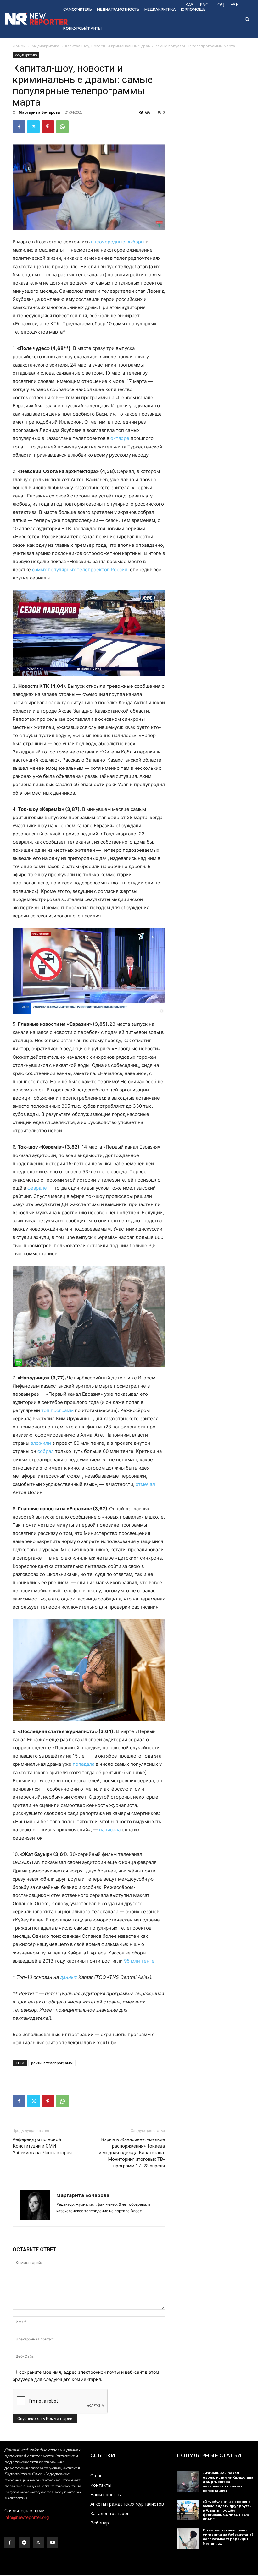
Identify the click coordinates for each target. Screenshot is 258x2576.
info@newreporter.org (27, 2517)
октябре (120, 438)
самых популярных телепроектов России (80, 570)
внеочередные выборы (118, 242)
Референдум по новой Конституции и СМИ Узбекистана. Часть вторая (42, 2146)
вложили (41, 1443)
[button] (247, 19)
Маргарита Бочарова (39, 112)
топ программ (57, 1410)
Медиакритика (45, 46)
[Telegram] (24, 2543)
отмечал (145, 1484)
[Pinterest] (48, 127)
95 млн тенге (139, 1961)
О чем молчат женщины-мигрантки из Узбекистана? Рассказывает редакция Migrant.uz (228, 2537)
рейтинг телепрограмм (52, 2063)
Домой (19, 46)
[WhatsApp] (62, 127)
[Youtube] (52, 2543)
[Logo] (30, 19)
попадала (84, 1764)
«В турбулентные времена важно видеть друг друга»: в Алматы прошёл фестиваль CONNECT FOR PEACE (227, 2511)
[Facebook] (19, 127)
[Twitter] (33, 127)
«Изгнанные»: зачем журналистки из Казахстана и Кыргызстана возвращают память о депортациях (228, 2482)
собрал (46, 1451)
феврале (37, 1188)
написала (110, 1830)
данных (69, 1977)
